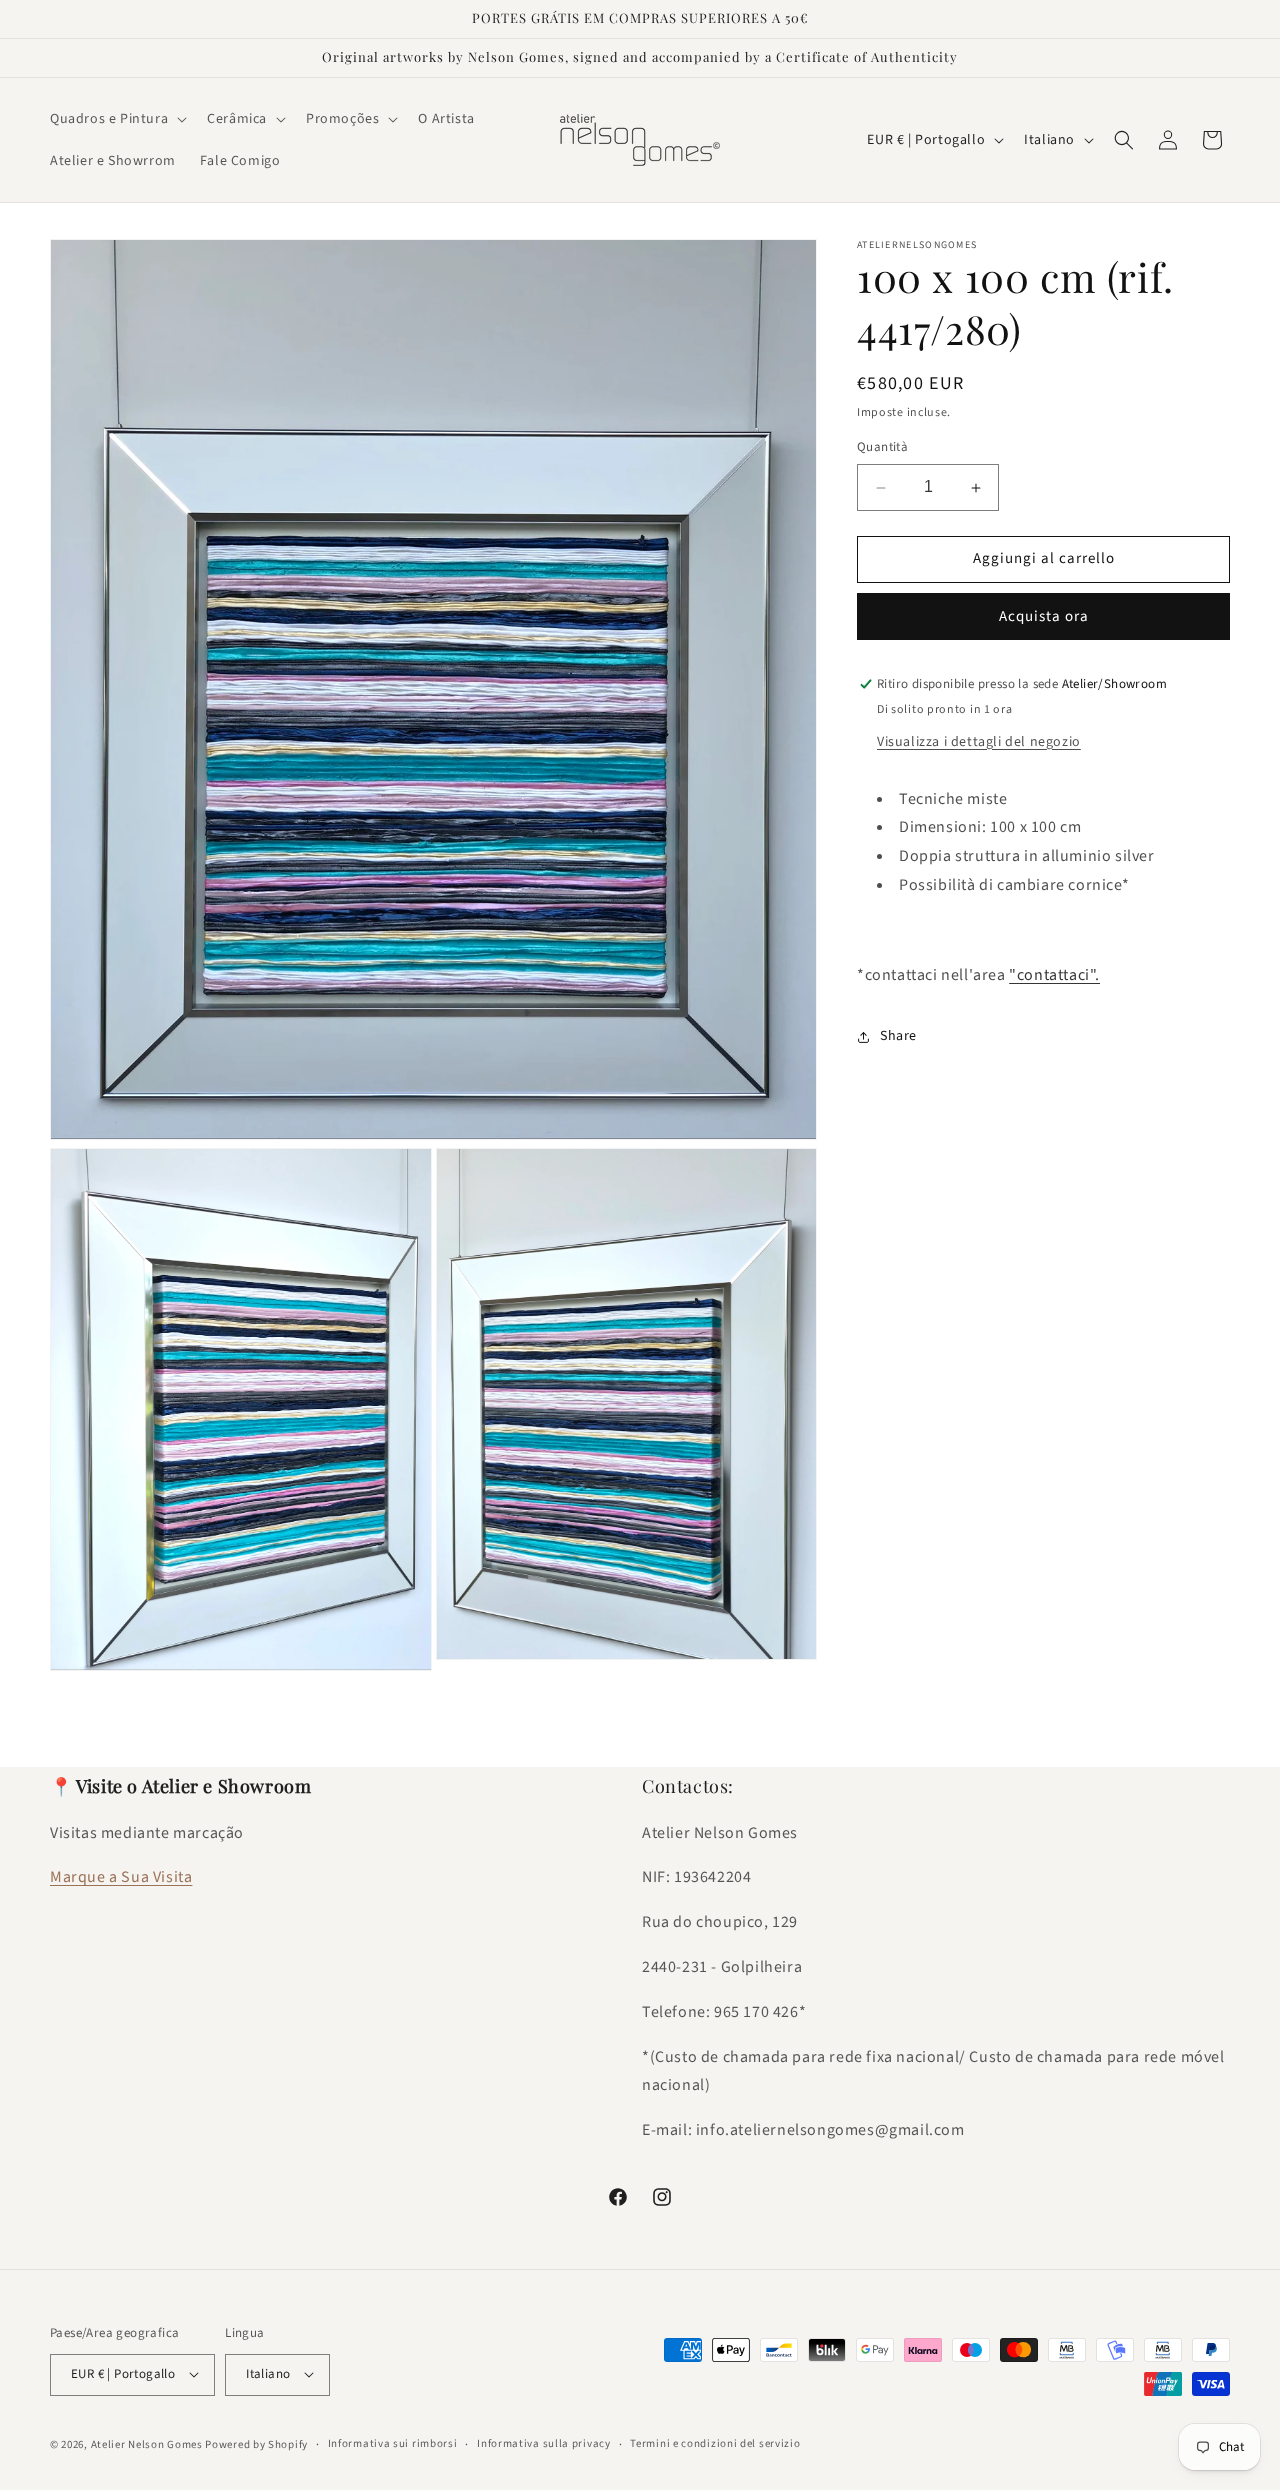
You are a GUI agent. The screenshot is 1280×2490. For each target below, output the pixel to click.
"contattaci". (1054, 975)
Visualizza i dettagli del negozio (979, 742)
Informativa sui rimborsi (393, 2443)
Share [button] (898, 1036)
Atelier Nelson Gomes (147, 2443)
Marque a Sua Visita (121, 1877)
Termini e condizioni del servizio (715, 2443)
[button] (116, 119)
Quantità (882, 448)
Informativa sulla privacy (544, 2443)
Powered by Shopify (256, 2443)
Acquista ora (1044, 616)
